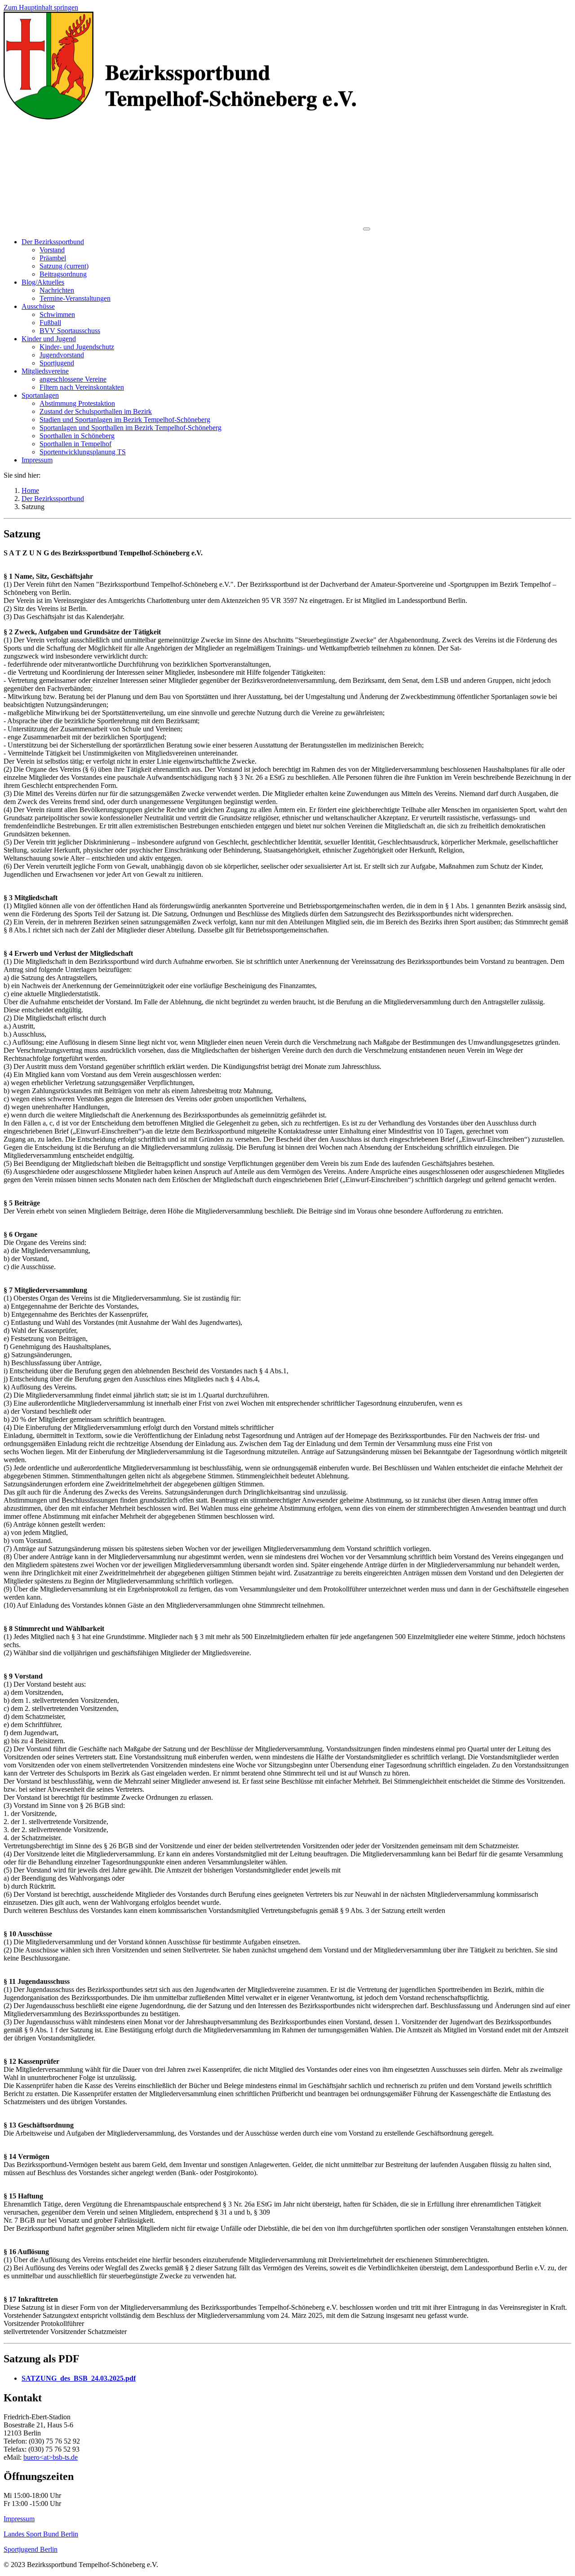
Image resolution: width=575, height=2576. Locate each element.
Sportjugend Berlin (31, 2549)
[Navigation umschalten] (367, 229)
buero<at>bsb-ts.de (51, 2457)
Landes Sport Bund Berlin (41, 2534)
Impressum (19, 2519)
